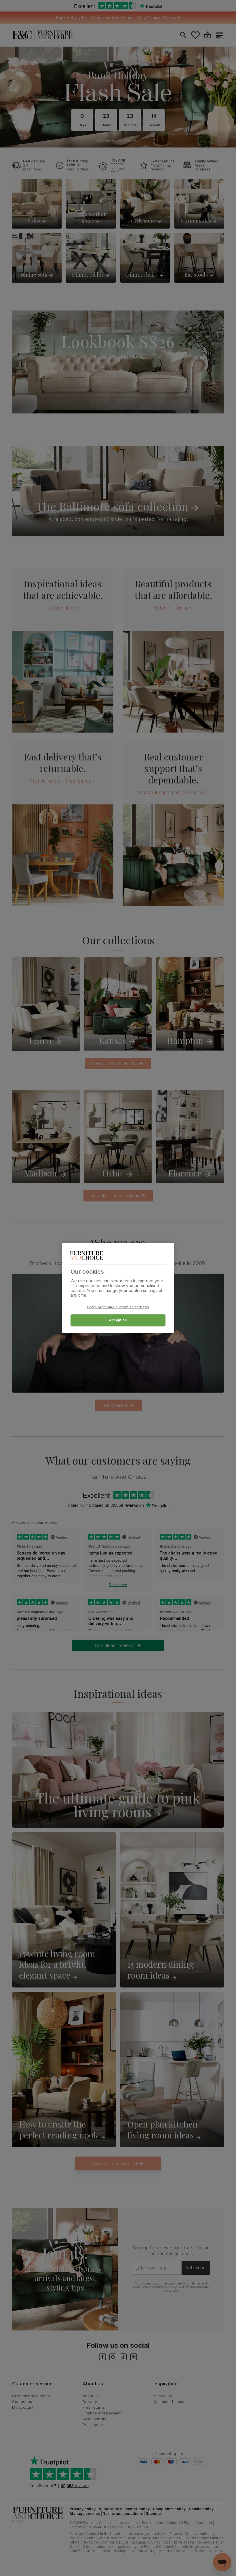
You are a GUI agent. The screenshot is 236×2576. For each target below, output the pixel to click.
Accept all (118, 1320)
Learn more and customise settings (118, 1307)
